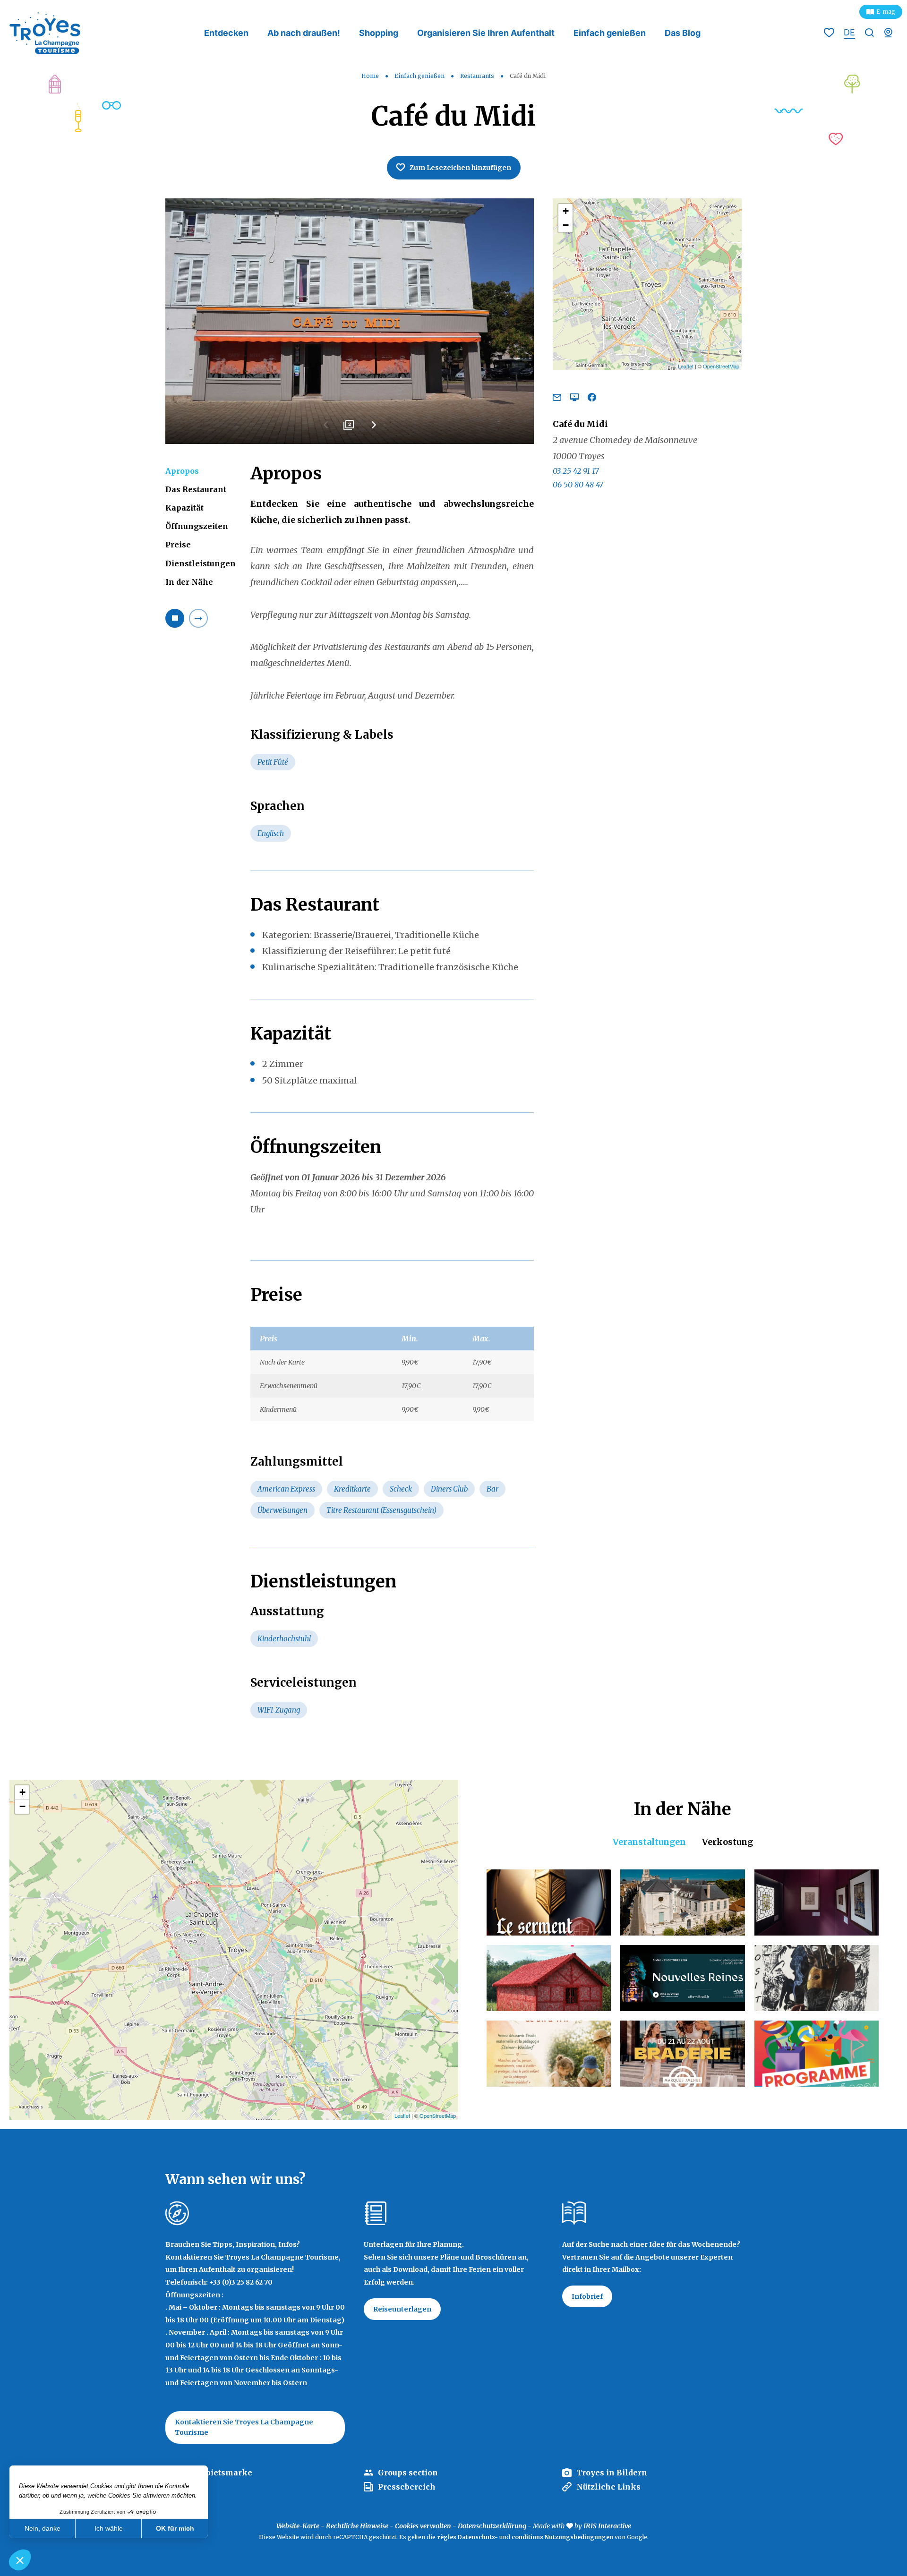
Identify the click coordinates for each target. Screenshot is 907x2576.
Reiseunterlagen (402, 2309)
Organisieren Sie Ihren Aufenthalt (486, 33)
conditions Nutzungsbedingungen (562, 2537)
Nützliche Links (608, 2487)
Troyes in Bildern (612, 2473)
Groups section (408, 2473)
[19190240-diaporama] (350, 321)
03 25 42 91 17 (576, 471)
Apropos (182, 471)
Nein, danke (43, 2528)
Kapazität (184, 508)
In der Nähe (189, 582)
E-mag (886, 12)
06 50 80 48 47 (578, 485)
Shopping (379, 33)
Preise (178, 545)
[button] (20, 2560)
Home (370, 76)
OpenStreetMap (721, 366)
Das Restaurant (196, 489)
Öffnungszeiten (197, 526)
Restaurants (478, 76)
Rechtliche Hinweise (357, 2526)
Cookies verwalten (423, 2526)
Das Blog (683, 33)
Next (373, 428)
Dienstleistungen (201, 563)
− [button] (566, 225)
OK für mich (175, 2528)
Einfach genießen (610, 33)
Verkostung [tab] (727, 1842)
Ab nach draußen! (304, 33)
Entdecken (226, 33)
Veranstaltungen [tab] (649, 1842)
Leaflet (686, 366)
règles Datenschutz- (468, 2537)
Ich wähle (109, 2528)
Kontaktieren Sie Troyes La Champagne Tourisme (244, 2427)
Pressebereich (407, 2487)
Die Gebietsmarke (216, 2473)
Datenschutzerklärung (492, 2526)
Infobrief (587, 2296)
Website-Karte (298, 2526)
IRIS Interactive (607, 2526)
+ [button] (566, 211)
